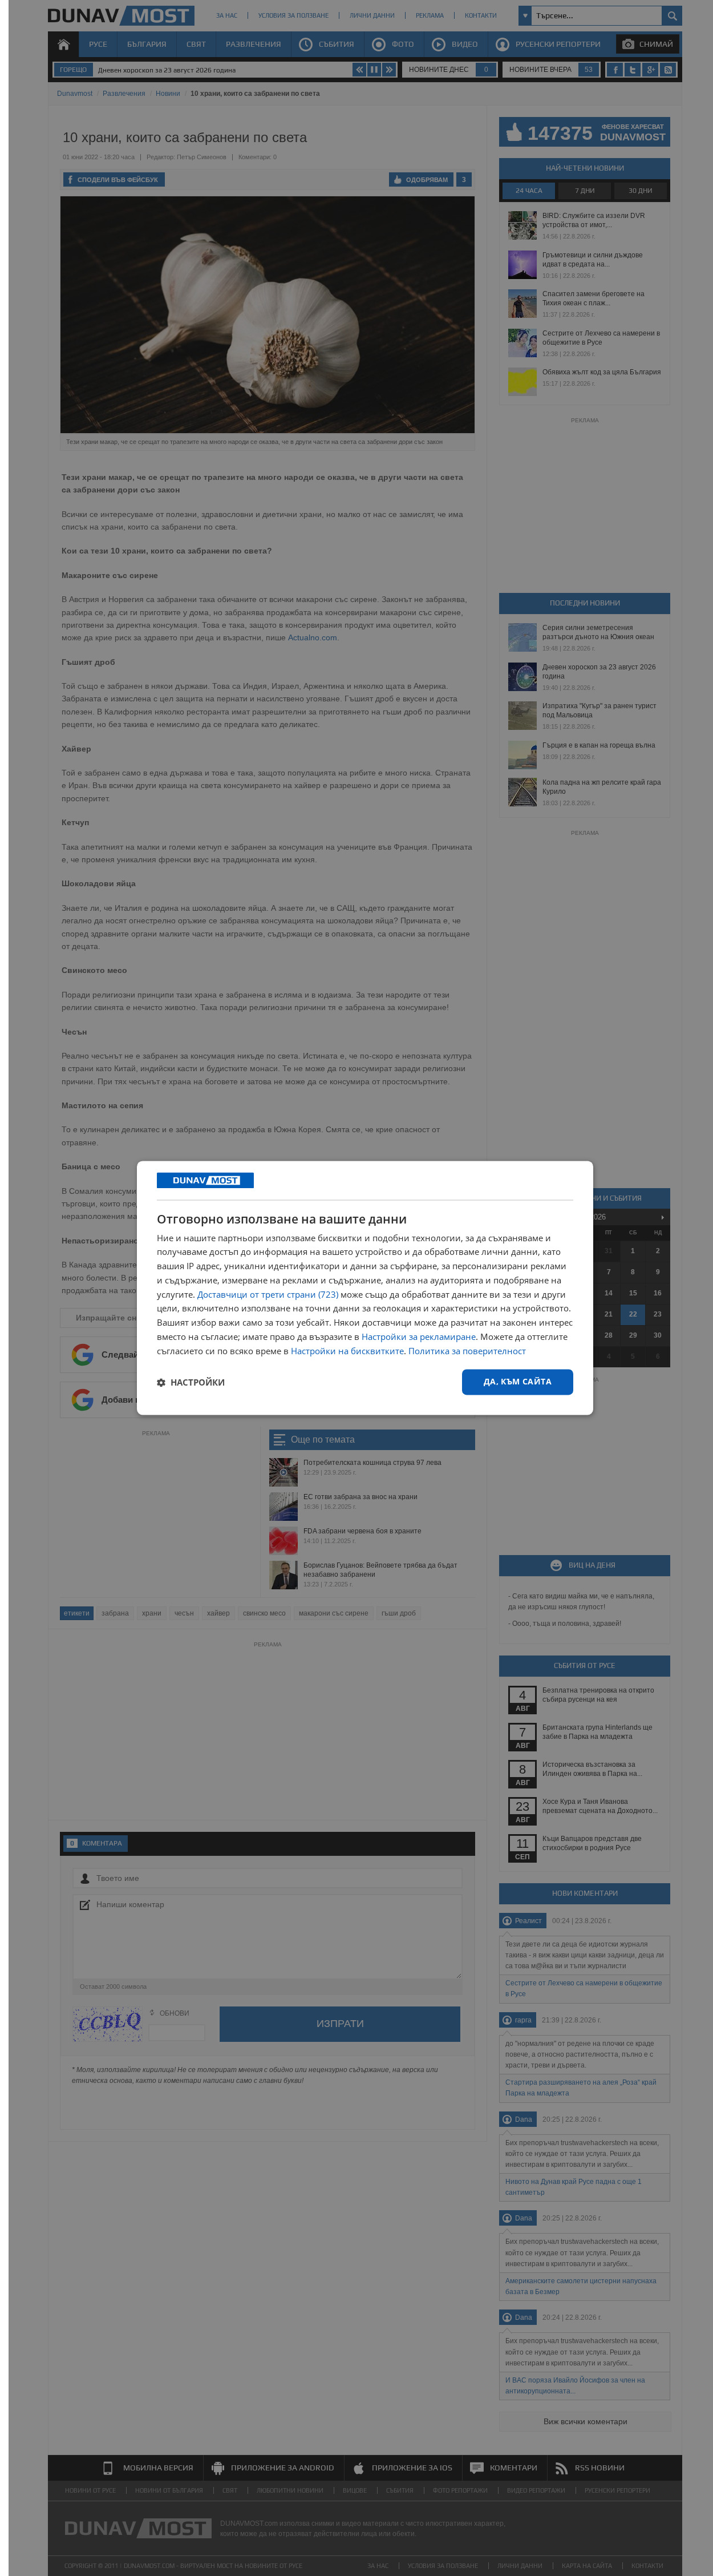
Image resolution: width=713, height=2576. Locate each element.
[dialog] (365, 1288)
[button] (191, 1382)
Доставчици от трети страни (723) (268, 1294)
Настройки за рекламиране (419, 1337)
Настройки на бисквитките (347, 1351)
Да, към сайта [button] (518, 1382)
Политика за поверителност (467, 1351)
